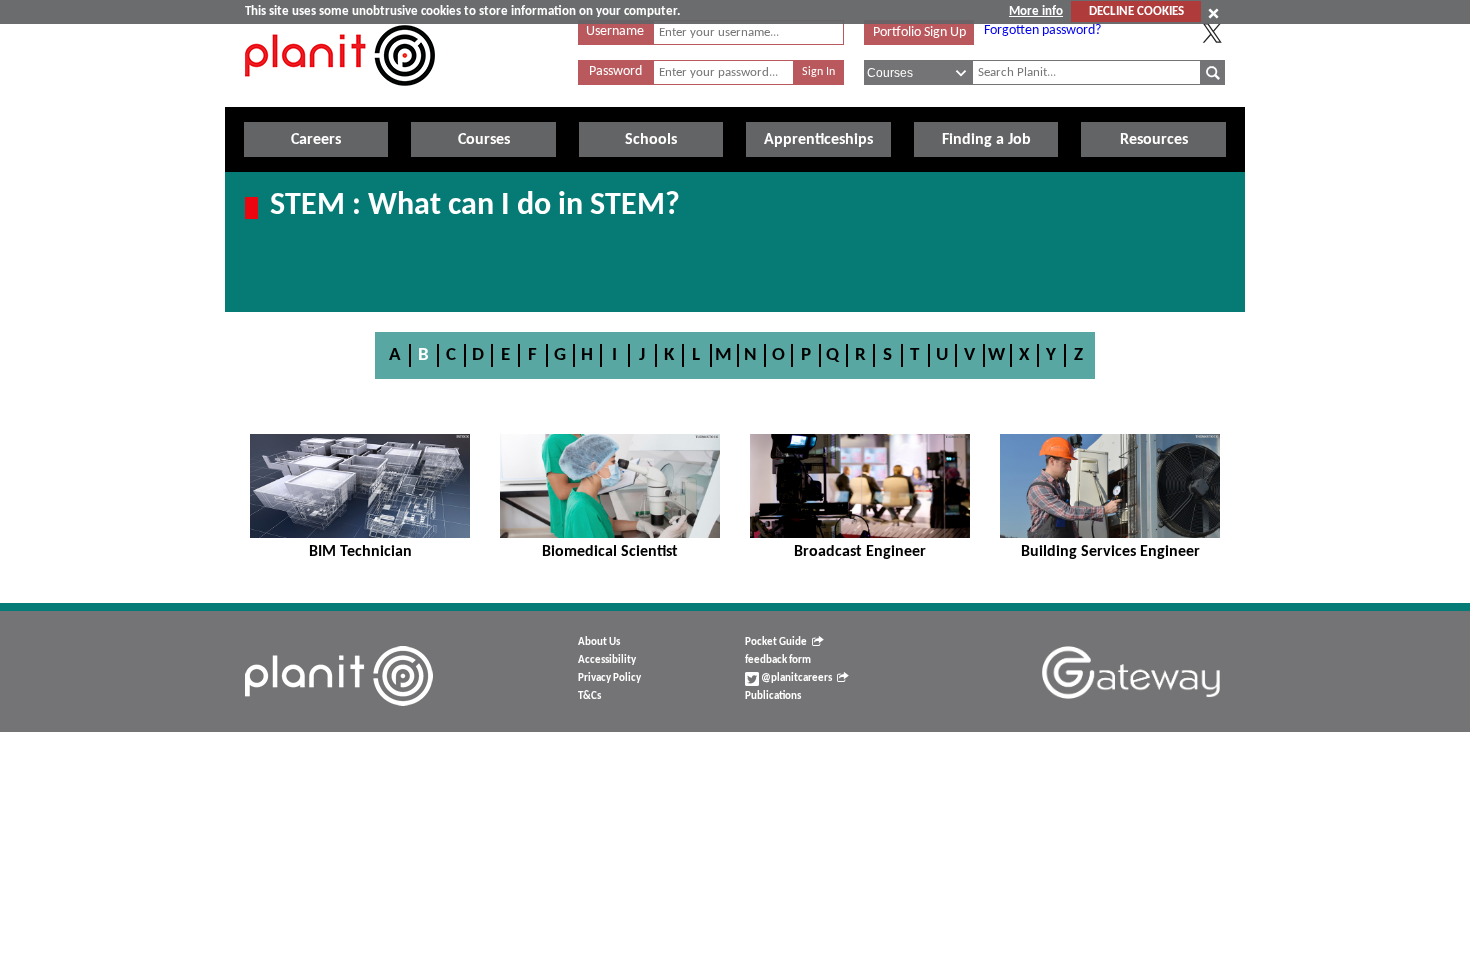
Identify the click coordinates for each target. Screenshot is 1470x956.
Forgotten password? (1042, 30)
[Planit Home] (340, 97)
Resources (1154, 140)
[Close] (1213, 13)
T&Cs (589, 696)
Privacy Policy (609, 678)
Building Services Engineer (1110, 552)
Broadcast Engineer (860, 552)
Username (615, 31)
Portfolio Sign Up (919, 32)
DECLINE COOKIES (1136, 11)
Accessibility (607, 660)
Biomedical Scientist (610, 552)
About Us (599, 642)
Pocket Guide (776, 642)
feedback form (778, 660)
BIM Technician (360, 552)
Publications (773, 696)
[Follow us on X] (1212, 33)
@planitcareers (795, 678)
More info (1036, 11)
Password (615, 71)
